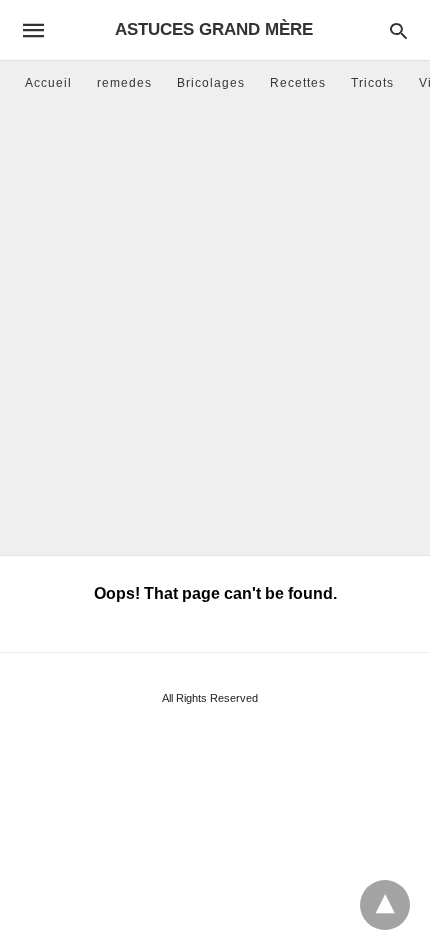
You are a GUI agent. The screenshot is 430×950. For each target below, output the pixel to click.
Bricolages (211, 83)
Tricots (372, 83)
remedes (124, 83)
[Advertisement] (215, 330)
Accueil (48, 83)
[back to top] (385, 905)
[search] (398, 30)
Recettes (298, 83)
